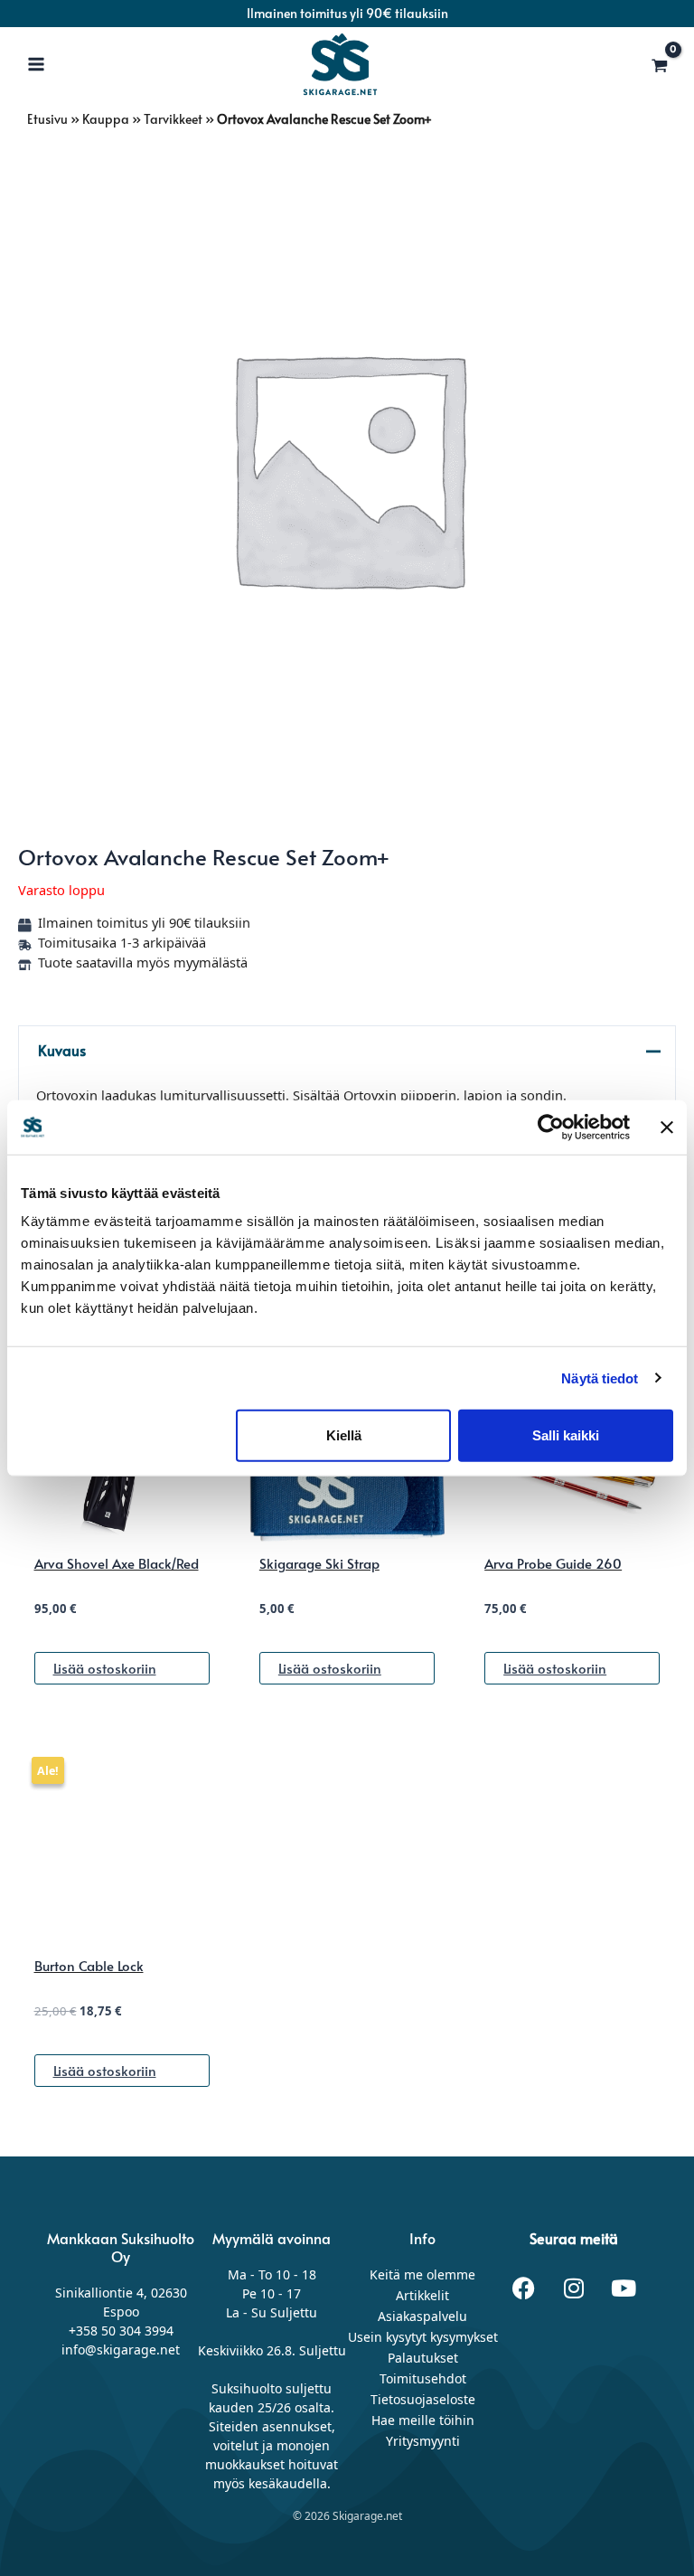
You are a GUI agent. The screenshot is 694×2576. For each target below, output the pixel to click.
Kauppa (106, 119)
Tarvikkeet (173, 119)
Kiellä (344, 1435)
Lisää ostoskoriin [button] (105, 1668)
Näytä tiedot (600, 1378)
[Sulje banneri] (667, 1127)
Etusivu (47, 119)
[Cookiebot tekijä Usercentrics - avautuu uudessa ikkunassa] (551, 1127)
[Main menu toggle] (36, 63)
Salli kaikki (566, 1435)
